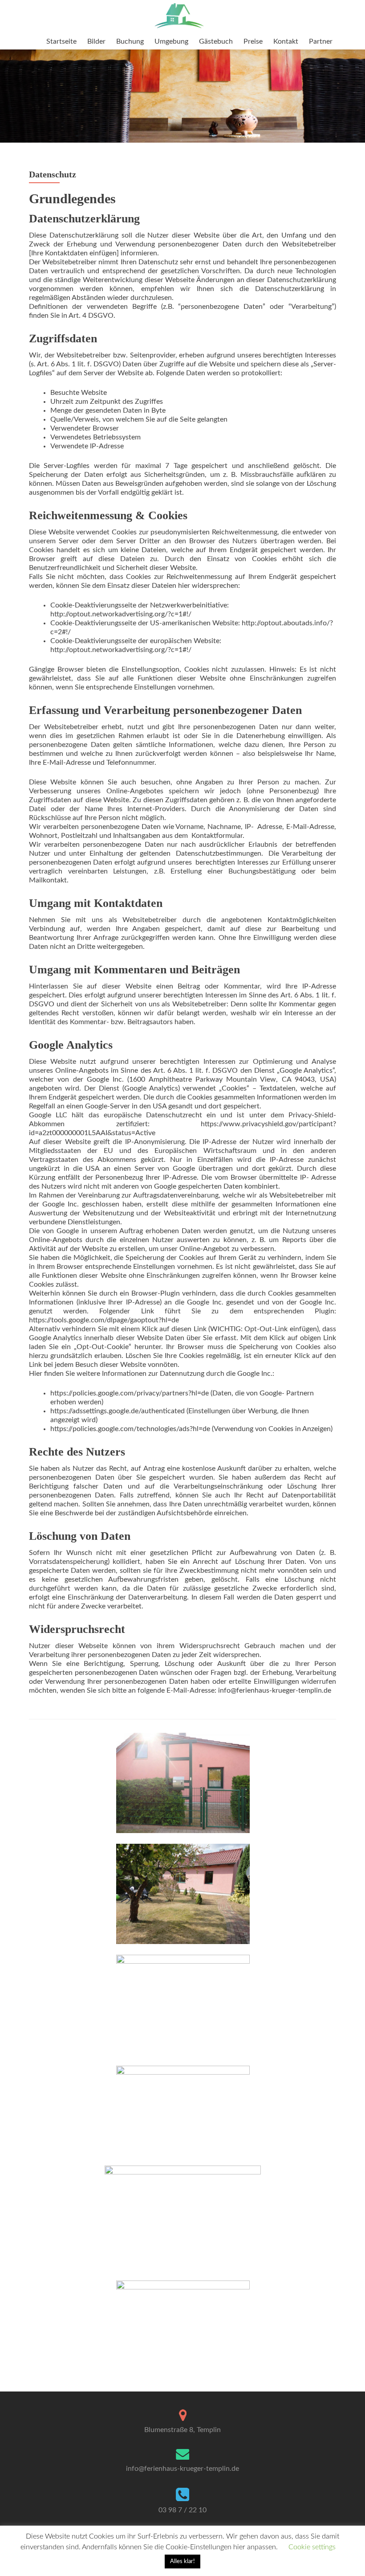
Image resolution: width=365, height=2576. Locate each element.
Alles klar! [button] (182, 2562)
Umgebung (171, 41)
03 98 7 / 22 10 (182, 2510)
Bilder (96, 41)
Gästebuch (216, 41)
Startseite (61, 41)
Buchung (130, 41)
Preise (253, 41)
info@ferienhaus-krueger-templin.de (182, 2469)
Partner (321, 41)
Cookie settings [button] (312, 2547)
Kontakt (286, 41)
